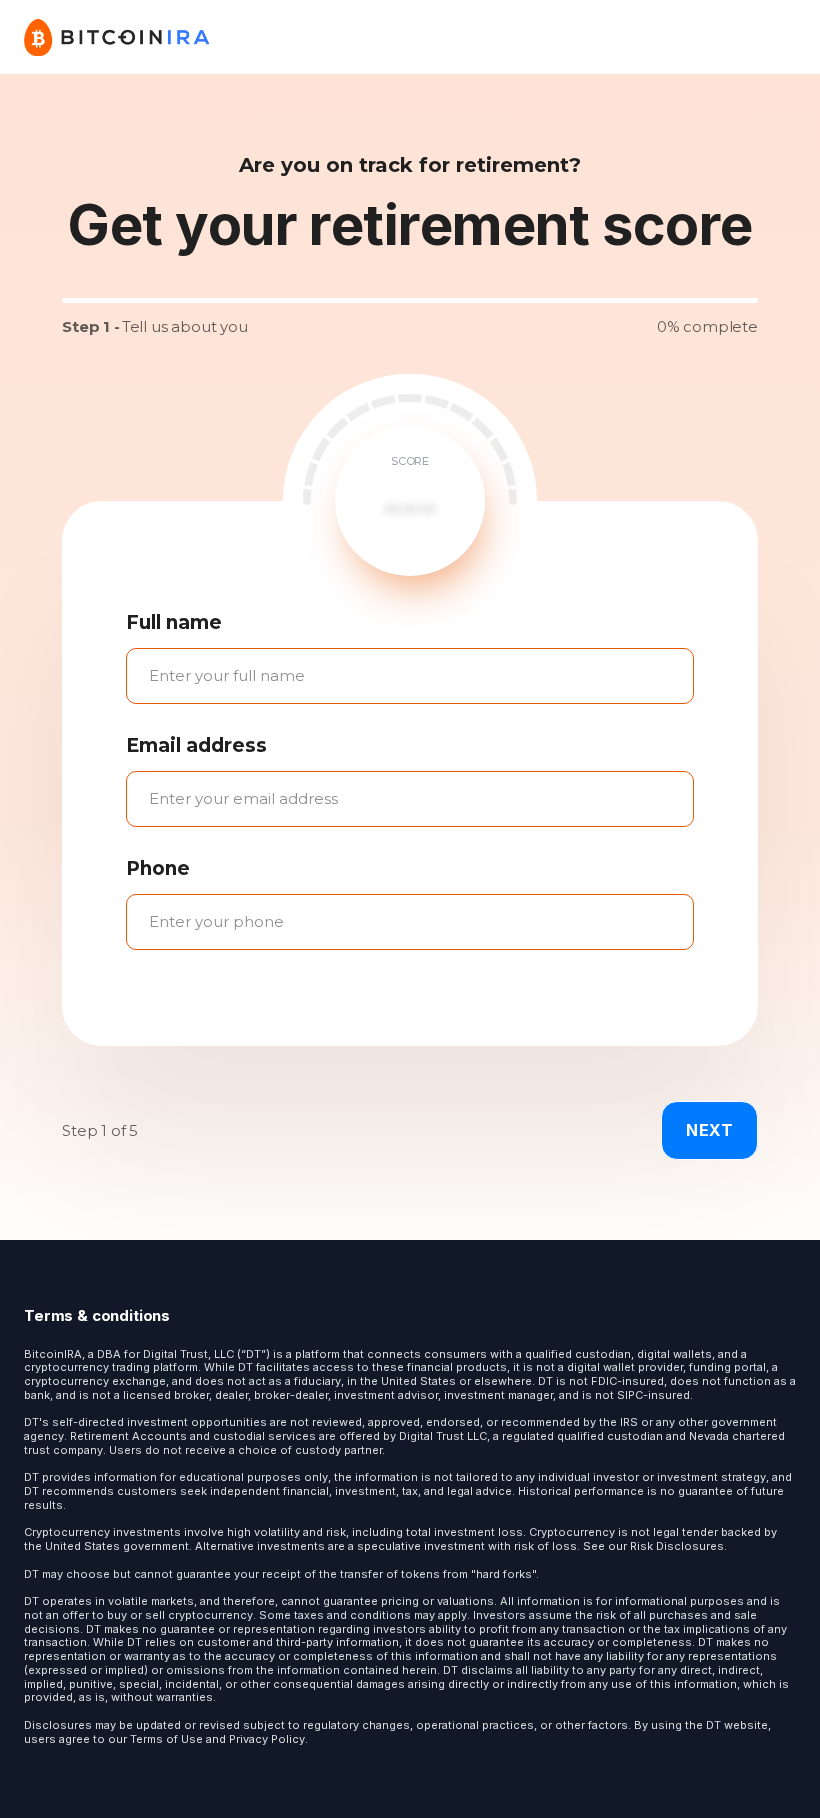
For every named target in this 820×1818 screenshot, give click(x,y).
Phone (158, 868)
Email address (196, 745)
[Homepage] (117, 37)
